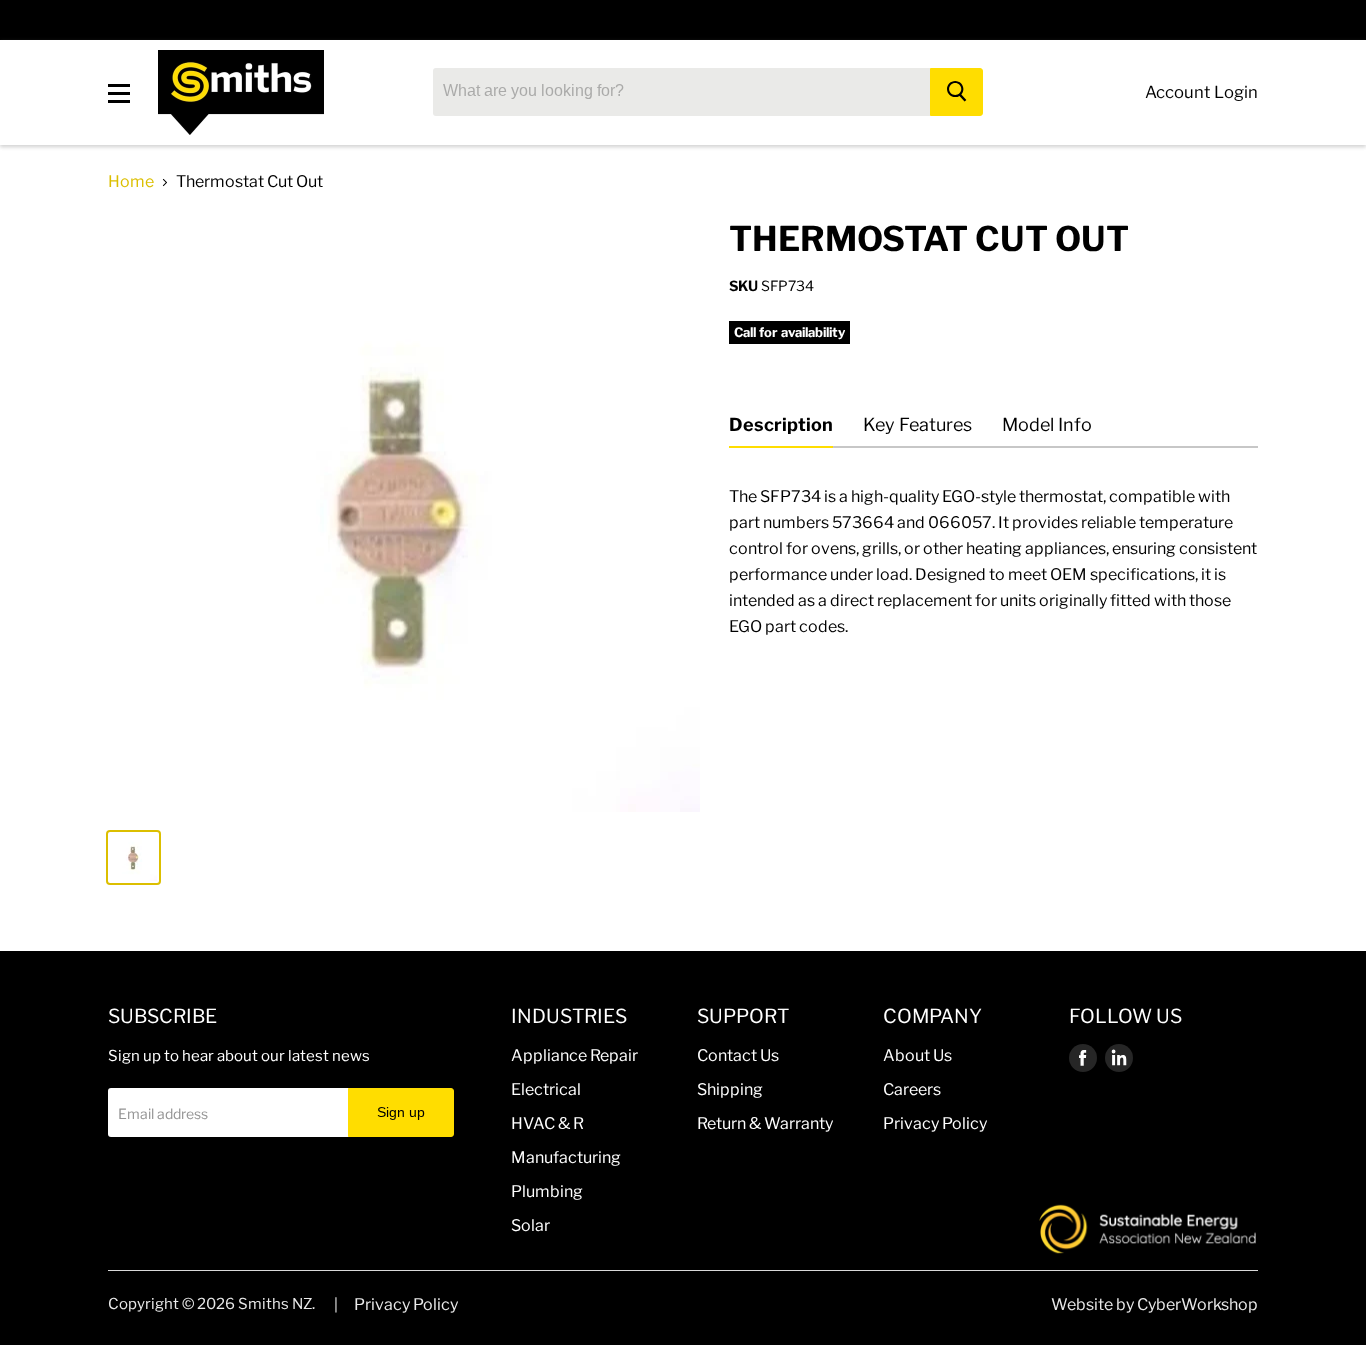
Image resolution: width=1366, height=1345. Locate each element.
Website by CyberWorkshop (1154, 1304)
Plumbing (547, 1191)
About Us (917, 1055)
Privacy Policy (935, 1123)
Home (131, 182)
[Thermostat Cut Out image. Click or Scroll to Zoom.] (404, 515)
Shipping (730, 1089)
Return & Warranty (765, 1123)
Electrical (546, 1089)
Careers (912, 1089)
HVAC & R (547, 1123)
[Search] (956, 92)
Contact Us (738, 1055)
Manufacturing (566, 1157)
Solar (530, 1225)
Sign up (401, 1112)
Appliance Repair (574, 1055)
